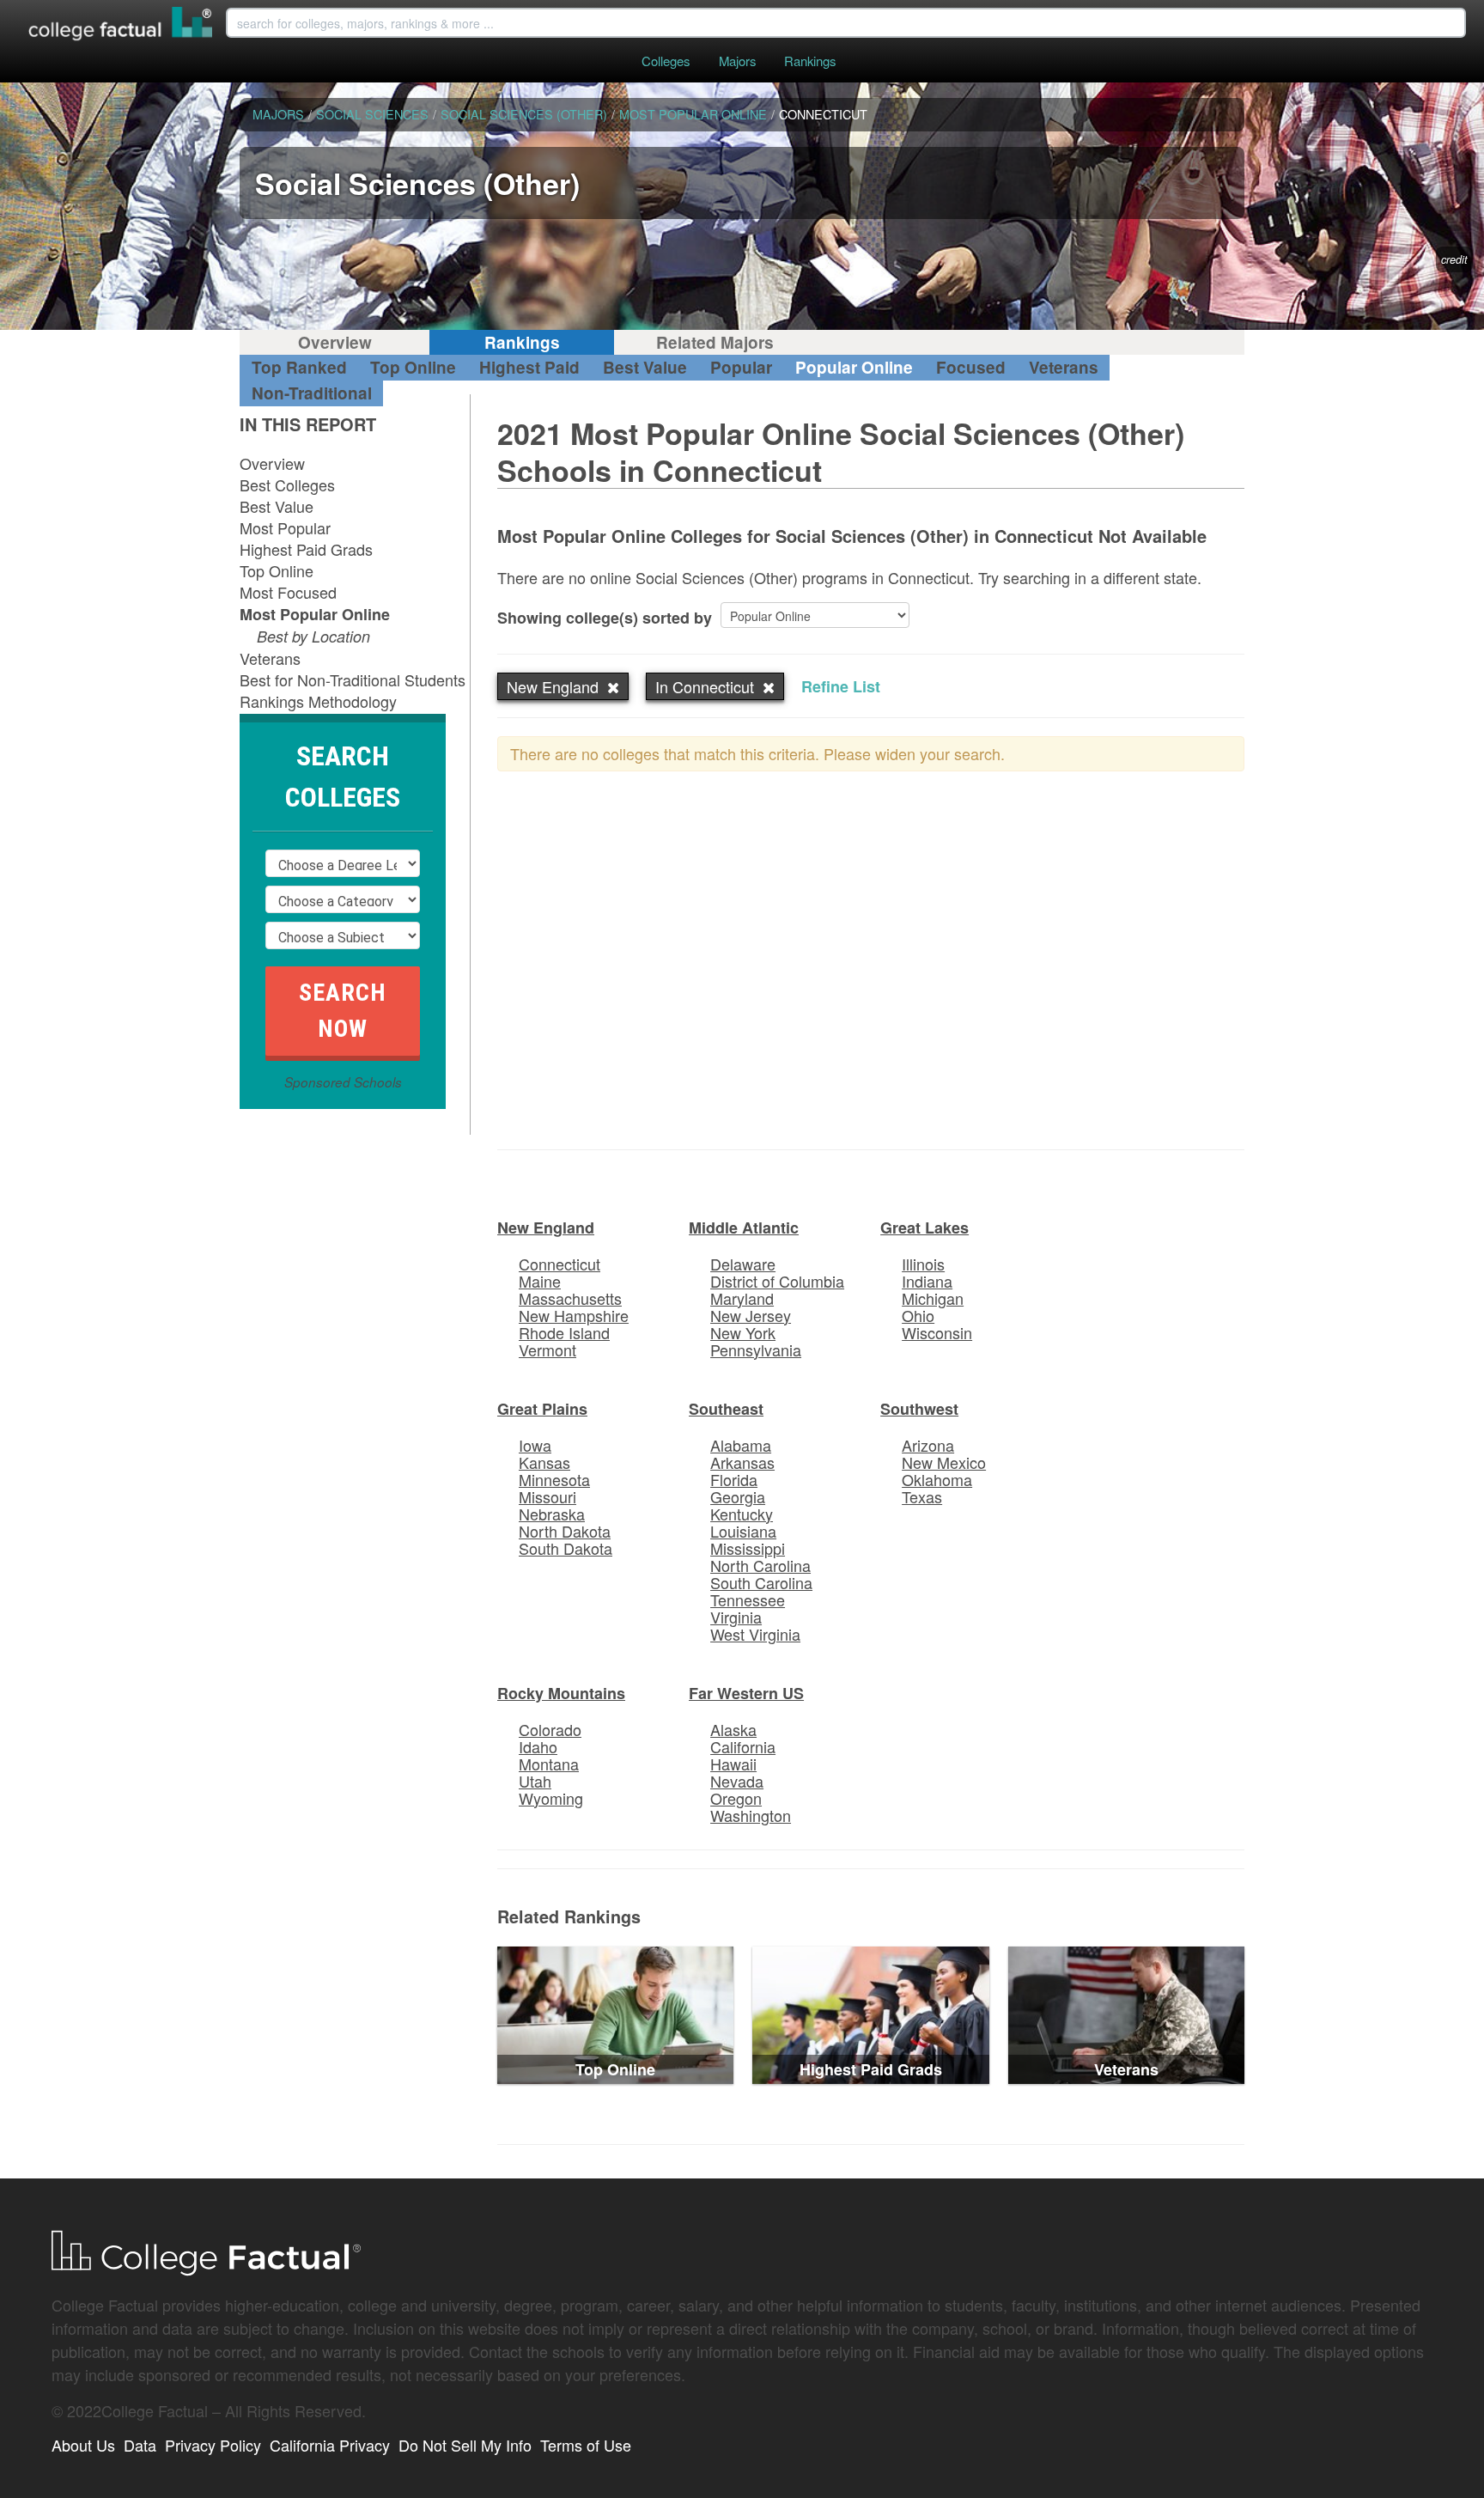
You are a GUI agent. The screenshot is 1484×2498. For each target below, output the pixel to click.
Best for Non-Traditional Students (353, 679)
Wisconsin (937, 1332)
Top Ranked (299, 367)
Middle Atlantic (744, 1228)
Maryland (742, 1298)
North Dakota (565, 1531)
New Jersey (751, 1315)
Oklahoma (937, 1479)
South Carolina (761, 1582)
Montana (549, 1764)
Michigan (933, 1298)
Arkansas (742, 1462)
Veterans (1064, 367)
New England (546, 1228)
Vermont (547, 1350)
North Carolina (760, 1565)
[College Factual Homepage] (121, 26)
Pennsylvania (756, 1350)
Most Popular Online (315, 614)
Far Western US (746, 1693)
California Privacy (330, 2445)
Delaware (743, 1264)
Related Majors (715, 342)
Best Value (645, 367)
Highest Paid (529, 367)
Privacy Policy (213, 2445)
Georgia (738, 1496)
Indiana (927, 1281)
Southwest (919, 1409)
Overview (335, 342)
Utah (535, 1781)
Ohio (918, 1315)
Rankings (810, 61)
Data (140, 2445)
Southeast (726, 1409)
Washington (751, 1815)
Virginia (736, 1617)
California (743, 1746)
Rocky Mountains (561, 1693)
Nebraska (552, 1514)
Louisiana (743, 1531)
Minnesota (554, 1479)
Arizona (928, 1445)
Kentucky (742, 1514)
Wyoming (551, 1798)
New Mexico (944, 1462)
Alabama (741, 1445)
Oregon (736, 1798)
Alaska (733, 1729)
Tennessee (748, 1599)
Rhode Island (564, 1332)
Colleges (666, 61)
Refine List (841, 686)
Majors (737, 61)
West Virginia (755, 1634)
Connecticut (560, 1264)
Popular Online (854, 367)
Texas (922, 1496)
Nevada (737, 1781)
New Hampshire (574, 1315)
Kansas (544, 1462)
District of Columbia (777, 1281)
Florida (734, 1479)
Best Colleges (287, 484)
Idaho (538, 1746)
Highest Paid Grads (306, 549)
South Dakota (566, 1548)
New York (743, 1332)
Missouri (547, 1496)
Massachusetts (570, 1298)
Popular (741, 367)
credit (1454, 259)
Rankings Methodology (318, 701)
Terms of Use (586, 2445)
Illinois (923, 1264)
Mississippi (748, 1548)
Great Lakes (924, 1228)
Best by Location (313, 636)
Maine (540, 1281)
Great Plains (542, 1409)
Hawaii (733, 1764)
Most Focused (288, 592)
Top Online (413, 367)
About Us (83, 2445)
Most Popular (285, 527)
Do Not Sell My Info (465, 2445)
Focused (971, 367)
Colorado (550, 1729)
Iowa (535, 1445)
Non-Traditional (312, 393)
